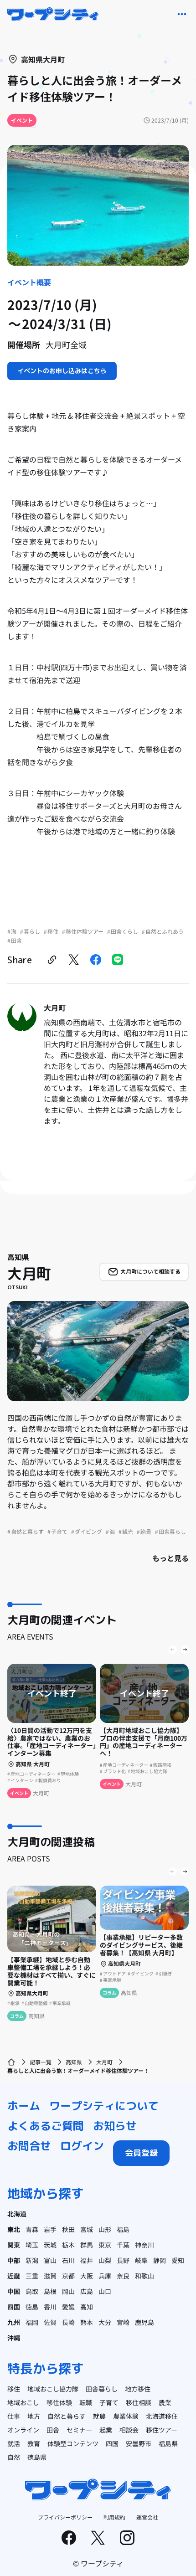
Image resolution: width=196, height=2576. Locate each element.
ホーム (24, 2106)
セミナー (79, 2430)
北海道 (17, 2214)
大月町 (104, 2062)
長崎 (68, 2322)
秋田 (68, 2229)
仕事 (14, 2416)
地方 (34, 2416)
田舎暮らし (102, 2389)
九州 (14, 2322)
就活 (14, 2443)
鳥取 (32, 2291)
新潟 (32, 2260)
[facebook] (96, 960)
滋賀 (50, 2276)
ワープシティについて (104, 2106)
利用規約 (114, 2517)
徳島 (32, 2307)
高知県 (74, 2062)
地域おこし (23, 2402)
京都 (68, 2276)
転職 (86, 2402)
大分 (105, 2322)
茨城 (50, 2245)
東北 (14, 2229)
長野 (123, 2260)
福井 (87, 2260)
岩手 (50, 2229)
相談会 (129, 2430)
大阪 (87, 2276)
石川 (68, 2260)
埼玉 (32, 2245)
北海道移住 (162, 2416)
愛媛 (68, 2307)
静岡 (160, 2260)
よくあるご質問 (46, 2126)
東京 (105, 2245)
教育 (34, 2443)
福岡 (32, 2322)
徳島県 (37, 2457)
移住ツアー (162, 2430)
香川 (50, 2307)
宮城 (87, 2229)
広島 (87, 2291)
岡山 (68, 2291)
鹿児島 (144, 2322)
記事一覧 (41, 2062)
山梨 (105, 2260)
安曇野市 (139, 2443)
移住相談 (139, 2402)
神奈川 (144, 2245)
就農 (99, 2416)
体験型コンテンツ (73, 2443)
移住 (14, 2389)
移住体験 (59, 2402)
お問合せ (29, 2146)
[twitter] (74, 960)
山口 (105, 2291)
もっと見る (170, 1558)
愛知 (178, 2260)
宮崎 (123, 2322)
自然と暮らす (67, 2416)
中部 (14, 2260)
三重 (32, 2276)
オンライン (23, 2430)
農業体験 (126, 2416)
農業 (165, 2402)
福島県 (168, 2443)
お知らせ (115, 2126)
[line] (118, 960)
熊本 (87, 2322)
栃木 (68, 2245)
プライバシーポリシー (65, 2517)
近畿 (14, 2276)
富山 (50, 2260)
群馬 (87, 2245)
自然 (14, 2457)
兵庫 (105, 2276)
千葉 (123, 2245)
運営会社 (147, 2517)
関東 (14, 2245)
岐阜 (141, 2260)
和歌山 (144, 2276)
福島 (123, 2229)
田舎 (53, 2430)
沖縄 (14, 2338)
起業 (106, 2430)
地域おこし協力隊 (53, 2389)
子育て (109, 2402)
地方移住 (138, 2389)
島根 (50, 2291)
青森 (32, 2229)
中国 (14, 2291)
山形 (105, 2229)
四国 (14, 2307)
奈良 (123, 2276)
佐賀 (50, 2322)
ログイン (82, 2146)
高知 (87, 2307)
